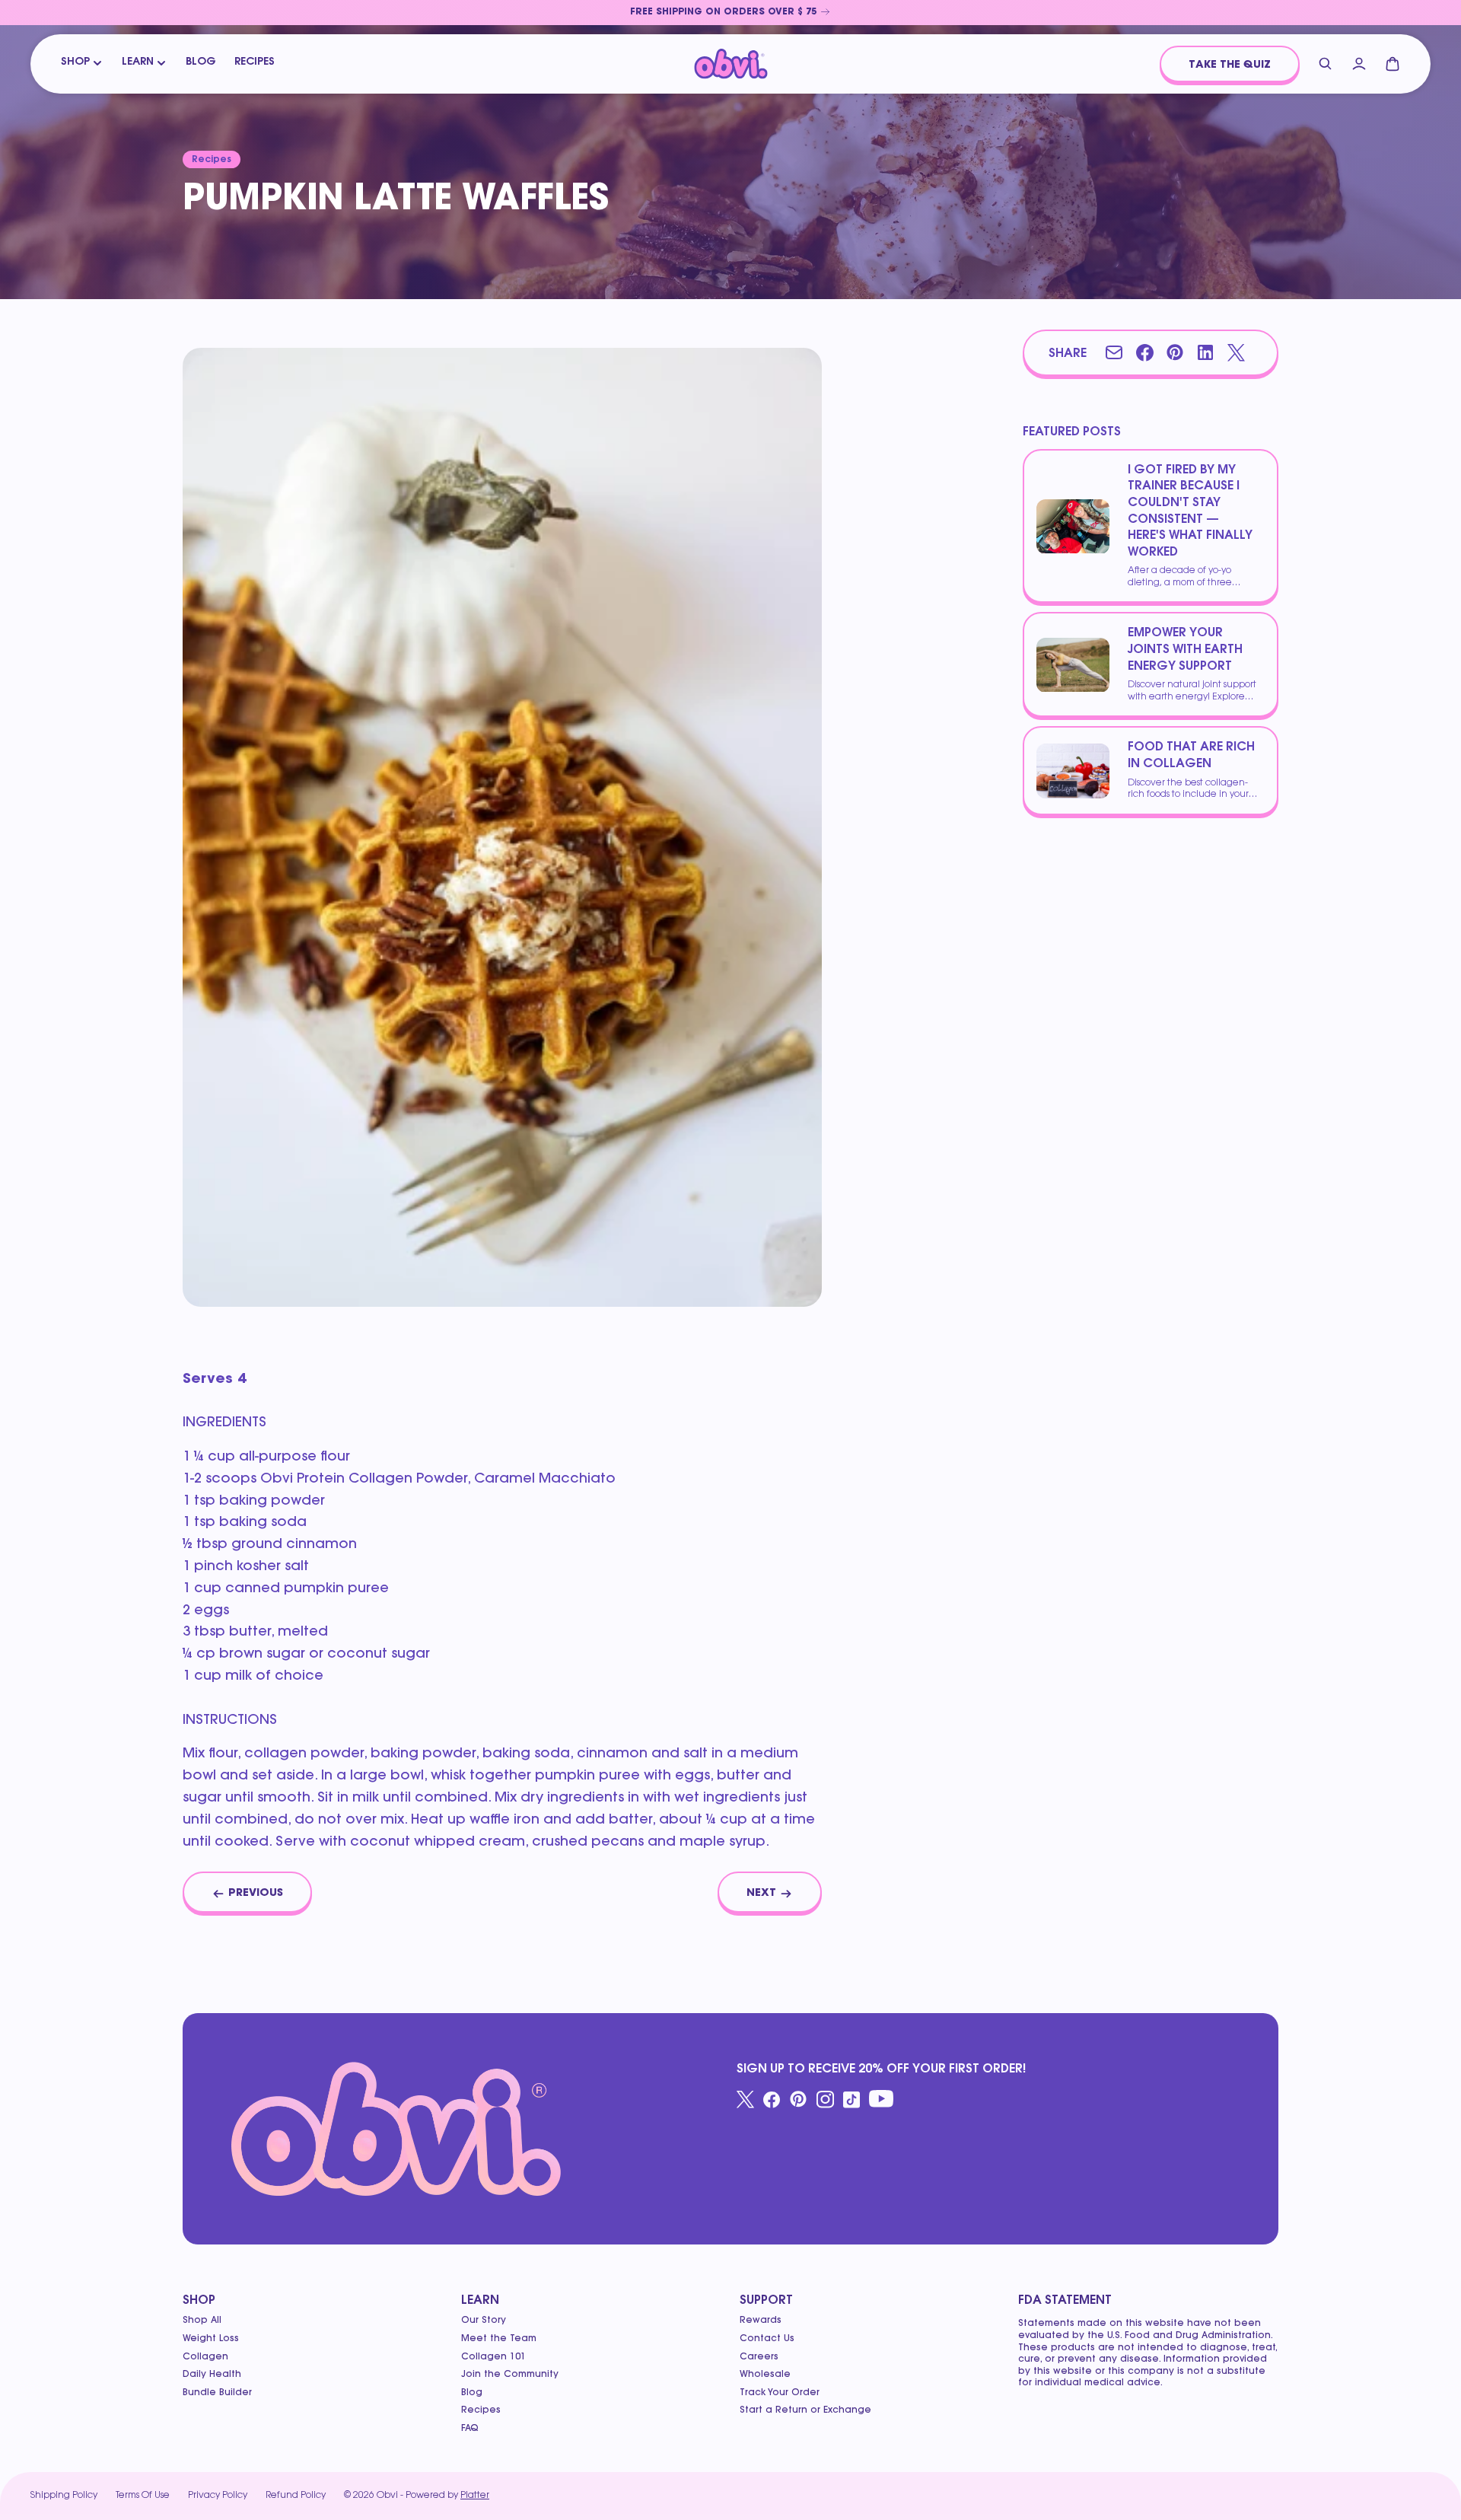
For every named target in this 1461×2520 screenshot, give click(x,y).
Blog (201, 62)
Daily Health (212, 2375)
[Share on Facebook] (1144, 352)
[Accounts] (1359, 64)
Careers (759, 2357)
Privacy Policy (218, 2496)
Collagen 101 (493, 2357)
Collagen (205, 2357)
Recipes (255, 62)
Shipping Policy (64, 2496)
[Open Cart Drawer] (1393, 64)
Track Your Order (780, 2393)
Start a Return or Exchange (805, 2410)
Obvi (387, 2496)
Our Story (484, 2321)
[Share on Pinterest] (1175, 352)
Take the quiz (1230, 65)
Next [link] (761, 1894)
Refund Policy (296, 2496)
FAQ (470, 2429)
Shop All (202, 2321)
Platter (475, 2496)
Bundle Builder (217, 2393)
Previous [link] (256, 1894)
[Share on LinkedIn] (1205, 352)
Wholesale (765, 2375)
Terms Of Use (143, 2496)
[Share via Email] (1114, 352)
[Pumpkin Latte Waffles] (731, 64)
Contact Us (767, 2339)
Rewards (761, 2321)
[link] (730, 13)
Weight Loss (211, 2339)
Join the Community (510, 2375)
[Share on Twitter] (1236, 352)
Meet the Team (499, 2339)
